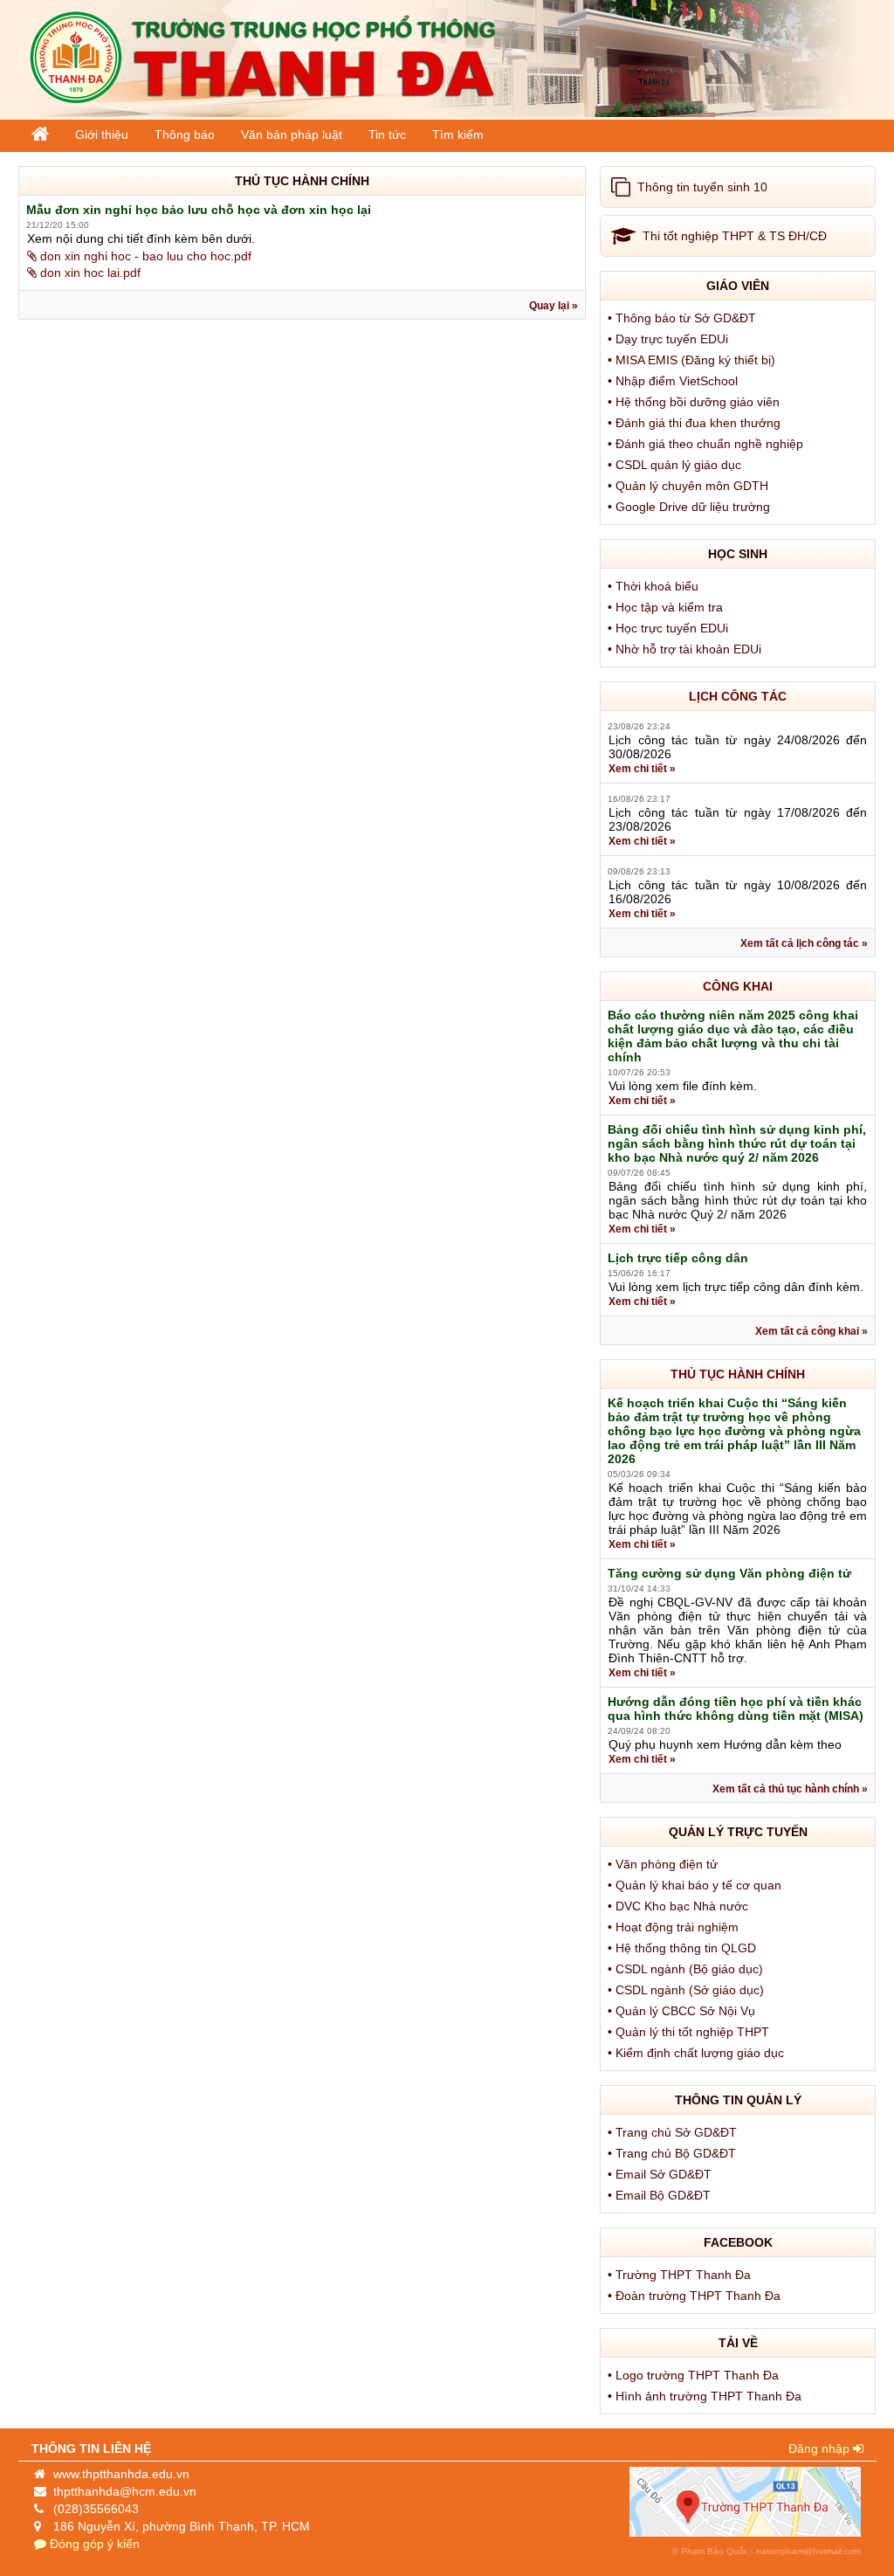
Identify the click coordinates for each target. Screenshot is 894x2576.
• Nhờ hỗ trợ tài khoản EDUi (686, 649)
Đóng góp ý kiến (93, 2544)
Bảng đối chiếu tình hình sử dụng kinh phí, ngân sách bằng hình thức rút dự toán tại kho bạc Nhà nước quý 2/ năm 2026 (737, 1143)
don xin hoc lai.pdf (89, 273)
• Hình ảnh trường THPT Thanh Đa (706, 2396)
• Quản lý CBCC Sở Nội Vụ (683, 2011)
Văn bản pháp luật (292, 135)
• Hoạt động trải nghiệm (675, 1927)
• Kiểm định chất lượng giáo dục (698, 2053)
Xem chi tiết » (642, 769)
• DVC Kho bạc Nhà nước (680, 1906)
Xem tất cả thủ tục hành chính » (790, 1789)
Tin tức (387, 135)
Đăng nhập (821, 2448)
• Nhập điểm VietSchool (674, 381)
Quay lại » (554, 306)
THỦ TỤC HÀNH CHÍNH (738, 1374)
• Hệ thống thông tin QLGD (684, 1948)
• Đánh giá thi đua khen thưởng (696, 423)
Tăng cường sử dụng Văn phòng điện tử (729, 1573)
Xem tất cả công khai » (811, 1331)
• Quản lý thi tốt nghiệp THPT (690, 2032)
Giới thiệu (102, 135)
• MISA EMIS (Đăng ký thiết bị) (693, 360)
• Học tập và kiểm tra (667, 607)
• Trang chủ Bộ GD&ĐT (674, 2153)
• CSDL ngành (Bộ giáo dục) (687, 1969)
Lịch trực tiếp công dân (678, 1258)
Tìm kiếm (458, 135)
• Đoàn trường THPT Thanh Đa (696, 2296)
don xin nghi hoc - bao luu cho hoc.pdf (144, 256)
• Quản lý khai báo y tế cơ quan (696, 1885)
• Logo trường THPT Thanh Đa (695, 2375)
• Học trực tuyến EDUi (670, 628)
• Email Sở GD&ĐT (661, 2174)
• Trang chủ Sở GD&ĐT (674, 2132)
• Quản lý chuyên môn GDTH (690, 486)
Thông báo (185, 135)
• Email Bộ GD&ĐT (661, 2195)
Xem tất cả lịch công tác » (804, 943)
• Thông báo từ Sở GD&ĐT (684, 318)
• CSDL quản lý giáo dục (676, 465)
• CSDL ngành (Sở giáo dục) (688, 1990)
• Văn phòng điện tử (664, 1864)
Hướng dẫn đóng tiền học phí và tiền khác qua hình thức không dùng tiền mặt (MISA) (736, 1709)
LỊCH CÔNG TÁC (738, 696)
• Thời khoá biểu (655, 586)
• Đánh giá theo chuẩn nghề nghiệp (707, 444)
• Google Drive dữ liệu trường (691, 507)
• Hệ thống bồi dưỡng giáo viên (695, 402)
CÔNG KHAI (738, 986)
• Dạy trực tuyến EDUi (670, 339)
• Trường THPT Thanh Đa (681, 2275)
